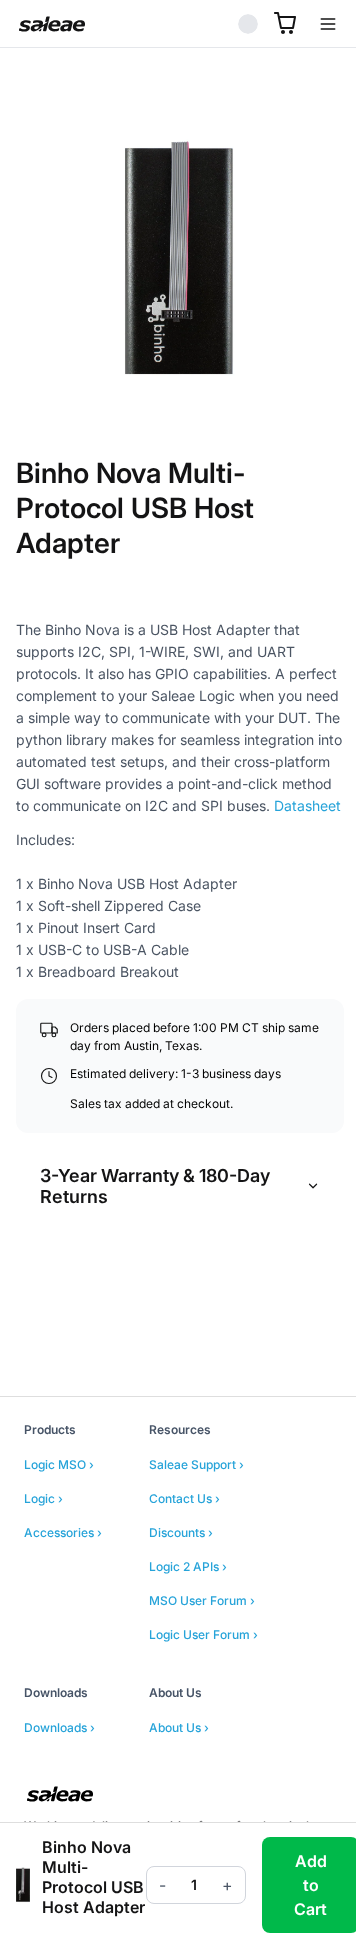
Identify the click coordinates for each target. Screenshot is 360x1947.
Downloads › (59, 1727)
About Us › (179, 1727)
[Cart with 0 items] (285, 23)
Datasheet (307, 805)
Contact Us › (184, 1498)
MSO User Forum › (202, 1600)
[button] (180, 260)
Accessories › (63, 1532)
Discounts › (181, 1532)
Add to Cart (310, 1885)
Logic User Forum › (203, 1634)
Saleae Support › (196, 1464)
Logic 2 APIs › (188, 1566)
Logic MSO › (59, 1464)
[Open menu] (328, 24)
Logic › (43, 1498)
